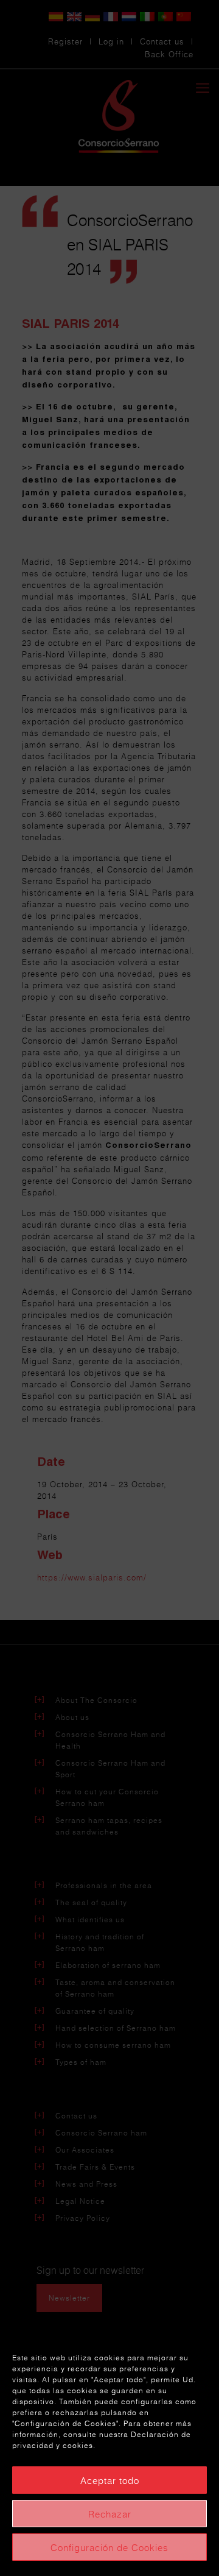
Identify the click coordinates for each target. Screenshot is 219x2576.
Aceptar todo (110, 2480)
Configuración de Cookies (109, 2547)
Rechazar (110, 2514)
